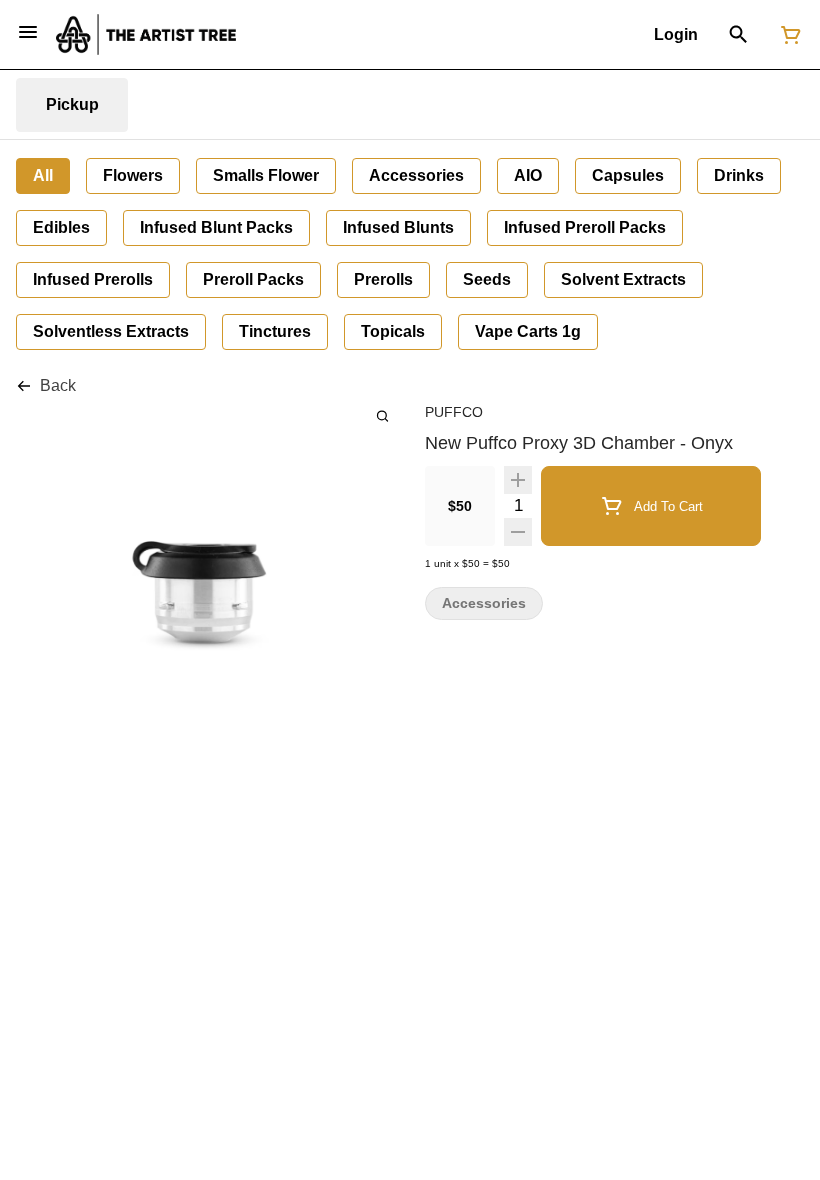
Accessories (484, 603)
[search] (382, 415)
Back (58, 385)
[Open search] (738, 35)
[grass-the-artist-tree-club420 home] (146, 34)
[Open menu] (28, 32)
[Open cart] (787, 35)
